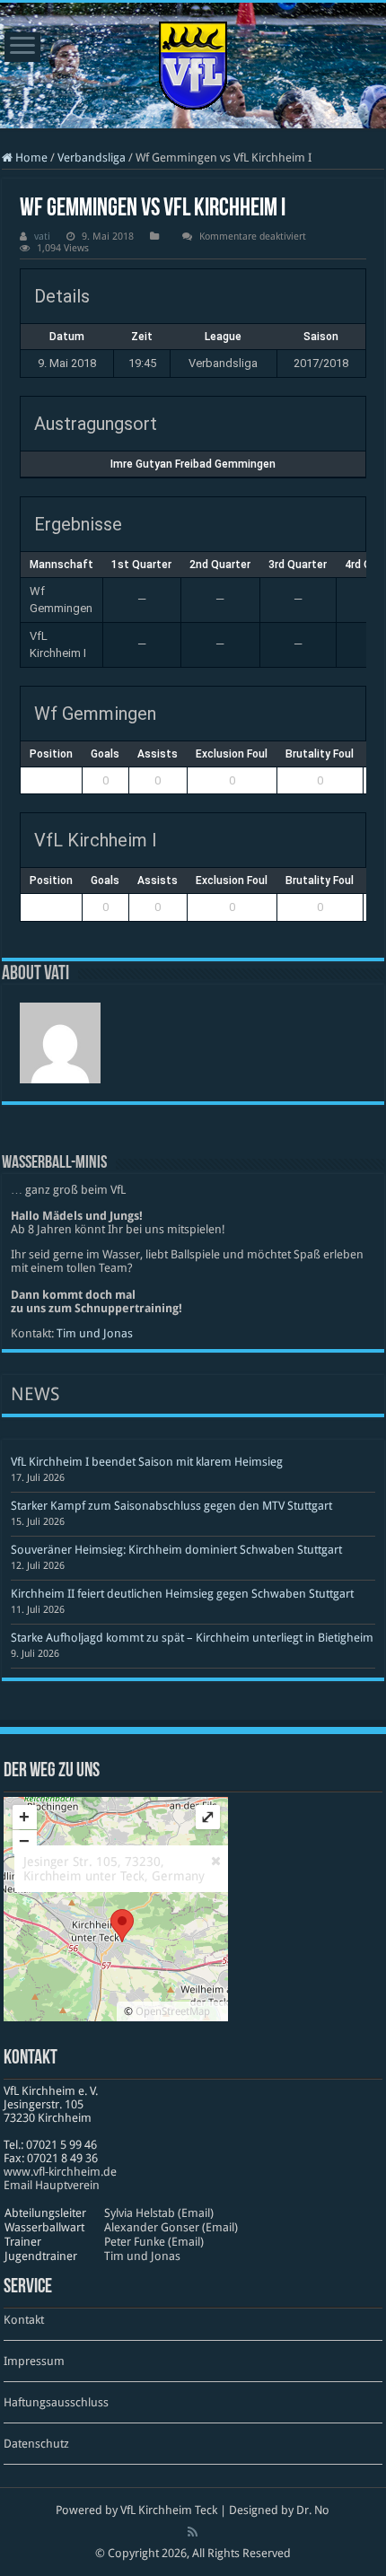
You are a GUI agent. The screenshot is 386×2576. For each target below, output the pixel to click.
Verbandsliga (92, 158)
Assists (158, 754)
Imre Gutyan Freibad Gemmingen (193, 464)
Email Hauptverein (52, 2185)
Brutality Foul (320, 754)
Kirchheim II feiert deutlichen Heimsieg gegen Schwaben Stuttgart (182, 1594)
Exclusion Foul (232, 754)
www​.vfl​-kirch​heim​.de (60, 2172)
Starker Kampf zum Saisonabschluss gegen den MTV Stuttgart (171, 1506)
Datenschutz (36, 2444)
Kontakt (24, 2320)
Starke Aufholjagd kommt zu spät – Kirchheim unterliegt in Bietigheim (192, 1638)
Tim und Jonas (95, 1333)
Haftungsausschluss (56, 2402)
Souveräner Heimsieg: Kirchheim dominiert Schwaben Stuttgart (176, 1550)
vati (42, 237)
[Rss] (193, 2532)
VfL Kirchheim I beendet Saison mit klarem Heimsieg (147, 1462)
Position (51, 754)
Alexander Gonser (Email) (171, 2227)
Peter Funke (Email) (154, 2242)
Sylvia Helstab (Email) (159, 2213)
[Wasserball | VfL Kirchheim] (193, 62)
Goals (105, 754)
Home (30, 158)
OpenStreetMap (173, 2011)
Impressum (34, 2361)
